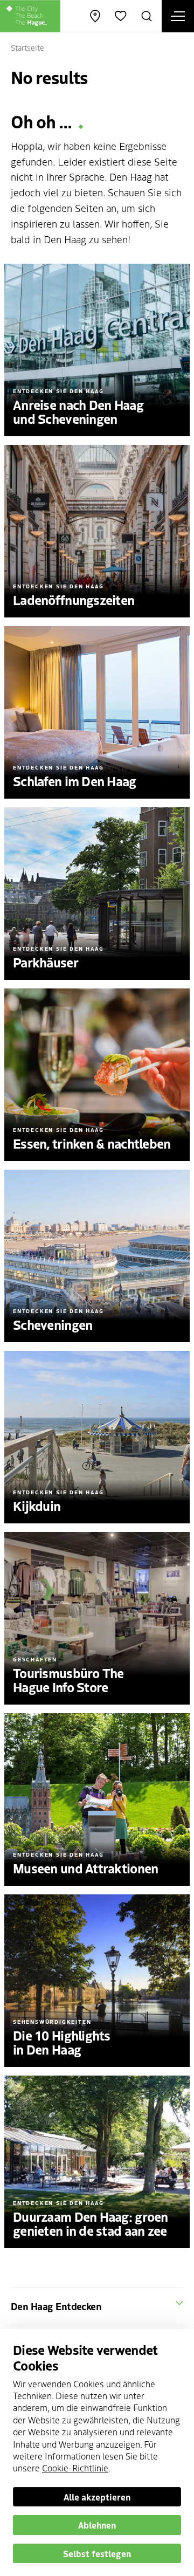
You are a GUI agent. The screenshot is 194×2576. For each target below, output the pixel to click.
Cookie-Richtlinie (75, 2468)
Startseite (27, 47)
